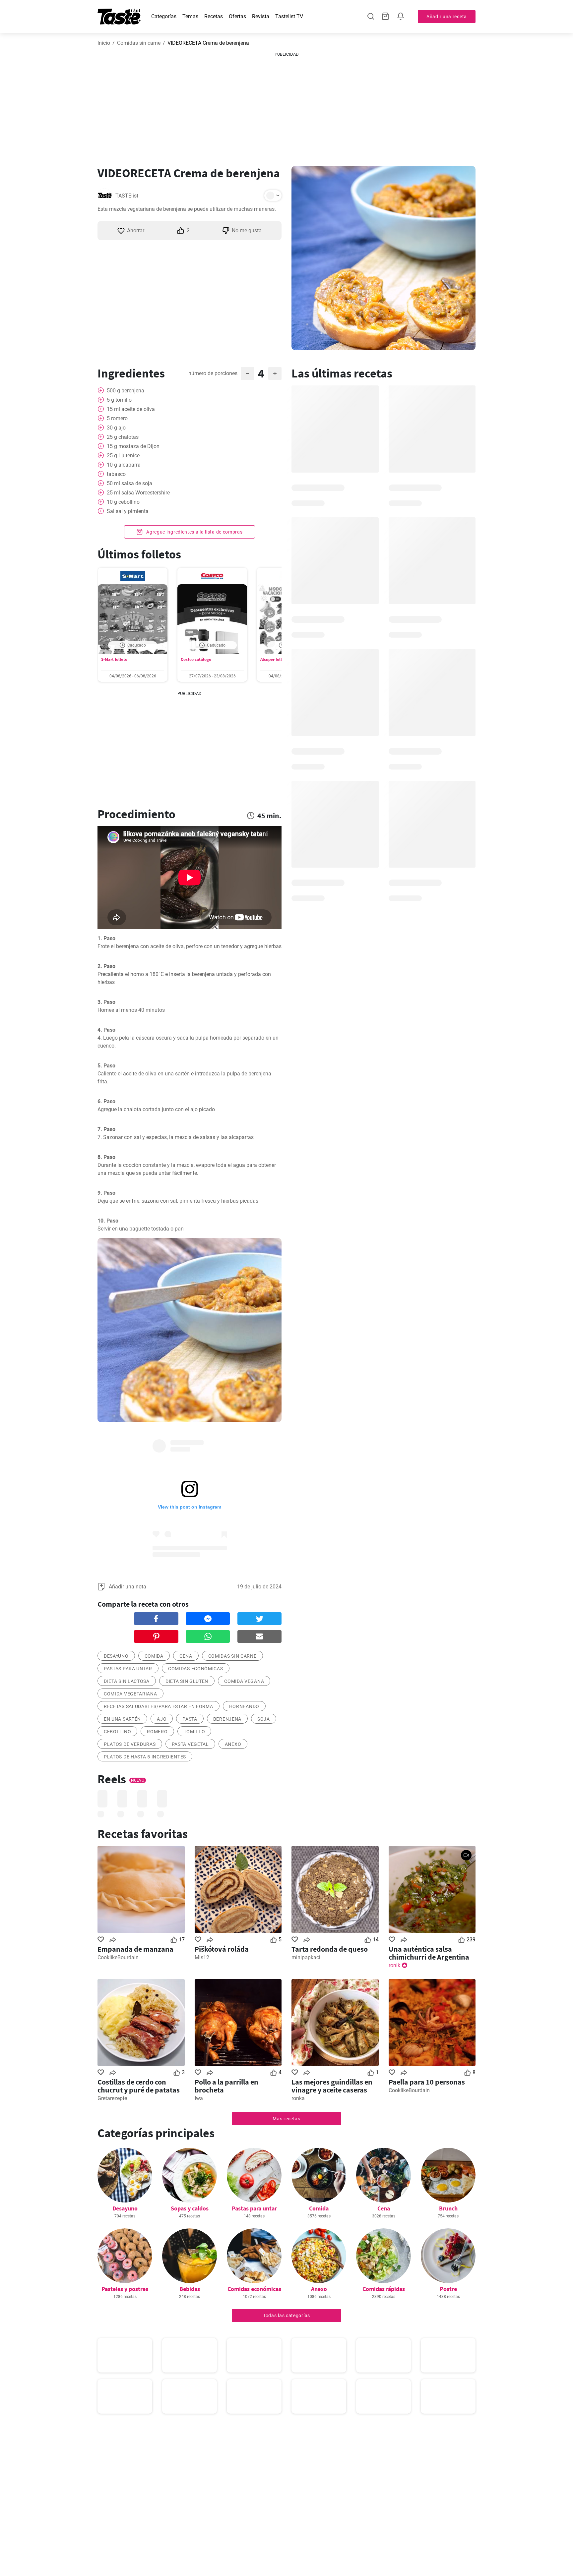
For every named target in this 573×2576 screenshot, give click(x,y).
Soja (264, 1719)
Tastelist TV (289, 16)
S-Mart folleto (114, 659)
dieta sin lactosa (127, 1681)
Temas (190, 16)
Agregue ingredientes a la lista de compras (194, 532)
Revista (261, 16)
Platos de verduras (130, 1744)
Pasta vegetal (190, 1744)
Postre (448, 2289)
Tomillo (194, 1732)
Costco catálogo (196, 659)
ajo (162, 1719)
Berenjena (227, 1719)
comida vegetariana (130, 1694)
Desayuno (125, 2208)
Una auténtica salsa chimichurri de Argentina (429, 1953)
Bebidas (190, 2289)
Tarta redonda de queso (330, 1949)
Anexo (233, 1744)
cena (186, 1656)
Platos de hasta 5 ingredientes (145, 1757)
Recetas (214, 16)
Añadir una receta (447, 17)
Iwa (199, 2098)
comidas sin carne (232, 1656)
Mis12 (202, 1957)
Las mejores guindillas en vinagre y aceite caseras (332, 2086)
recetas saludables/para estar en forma (159, 1706)
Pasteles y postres (125, 2289)
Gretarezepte (112, 2098)
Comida (319, 2208)
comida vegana (244, 1681)
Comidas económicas (196, 1669)
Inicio (104, 43)
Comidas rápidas (384, 2289)
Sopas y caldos (190, 2208)
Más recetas (286, 2119)
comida (154, 1656)
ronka (298, 2098)
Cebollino (117, 1732)
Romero (157, 1732)
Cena (384, 2208)
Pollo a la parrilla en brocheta (226, 2086)
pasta (190, 1719)
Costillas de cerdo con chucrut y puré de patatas (139, 2086)
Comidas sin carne (139, 43)
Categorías (164, 16)
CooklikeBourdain (118, 1957)
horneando (244, 1706)
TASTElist (127, 196)
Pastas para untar (254, 2208)
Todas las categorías (286, 2316)
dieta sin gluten (187, 1681)
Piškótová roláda (222, 1949)
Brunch (448, 2208)
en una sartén (122, 1719)
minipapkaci (306, 1957)
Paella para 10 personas (427, 2082)
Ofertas (237, 16)
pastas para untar (128, 1669)
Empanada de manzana (135, 1949)
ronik (394, 1965)
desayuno (116, 1656)
